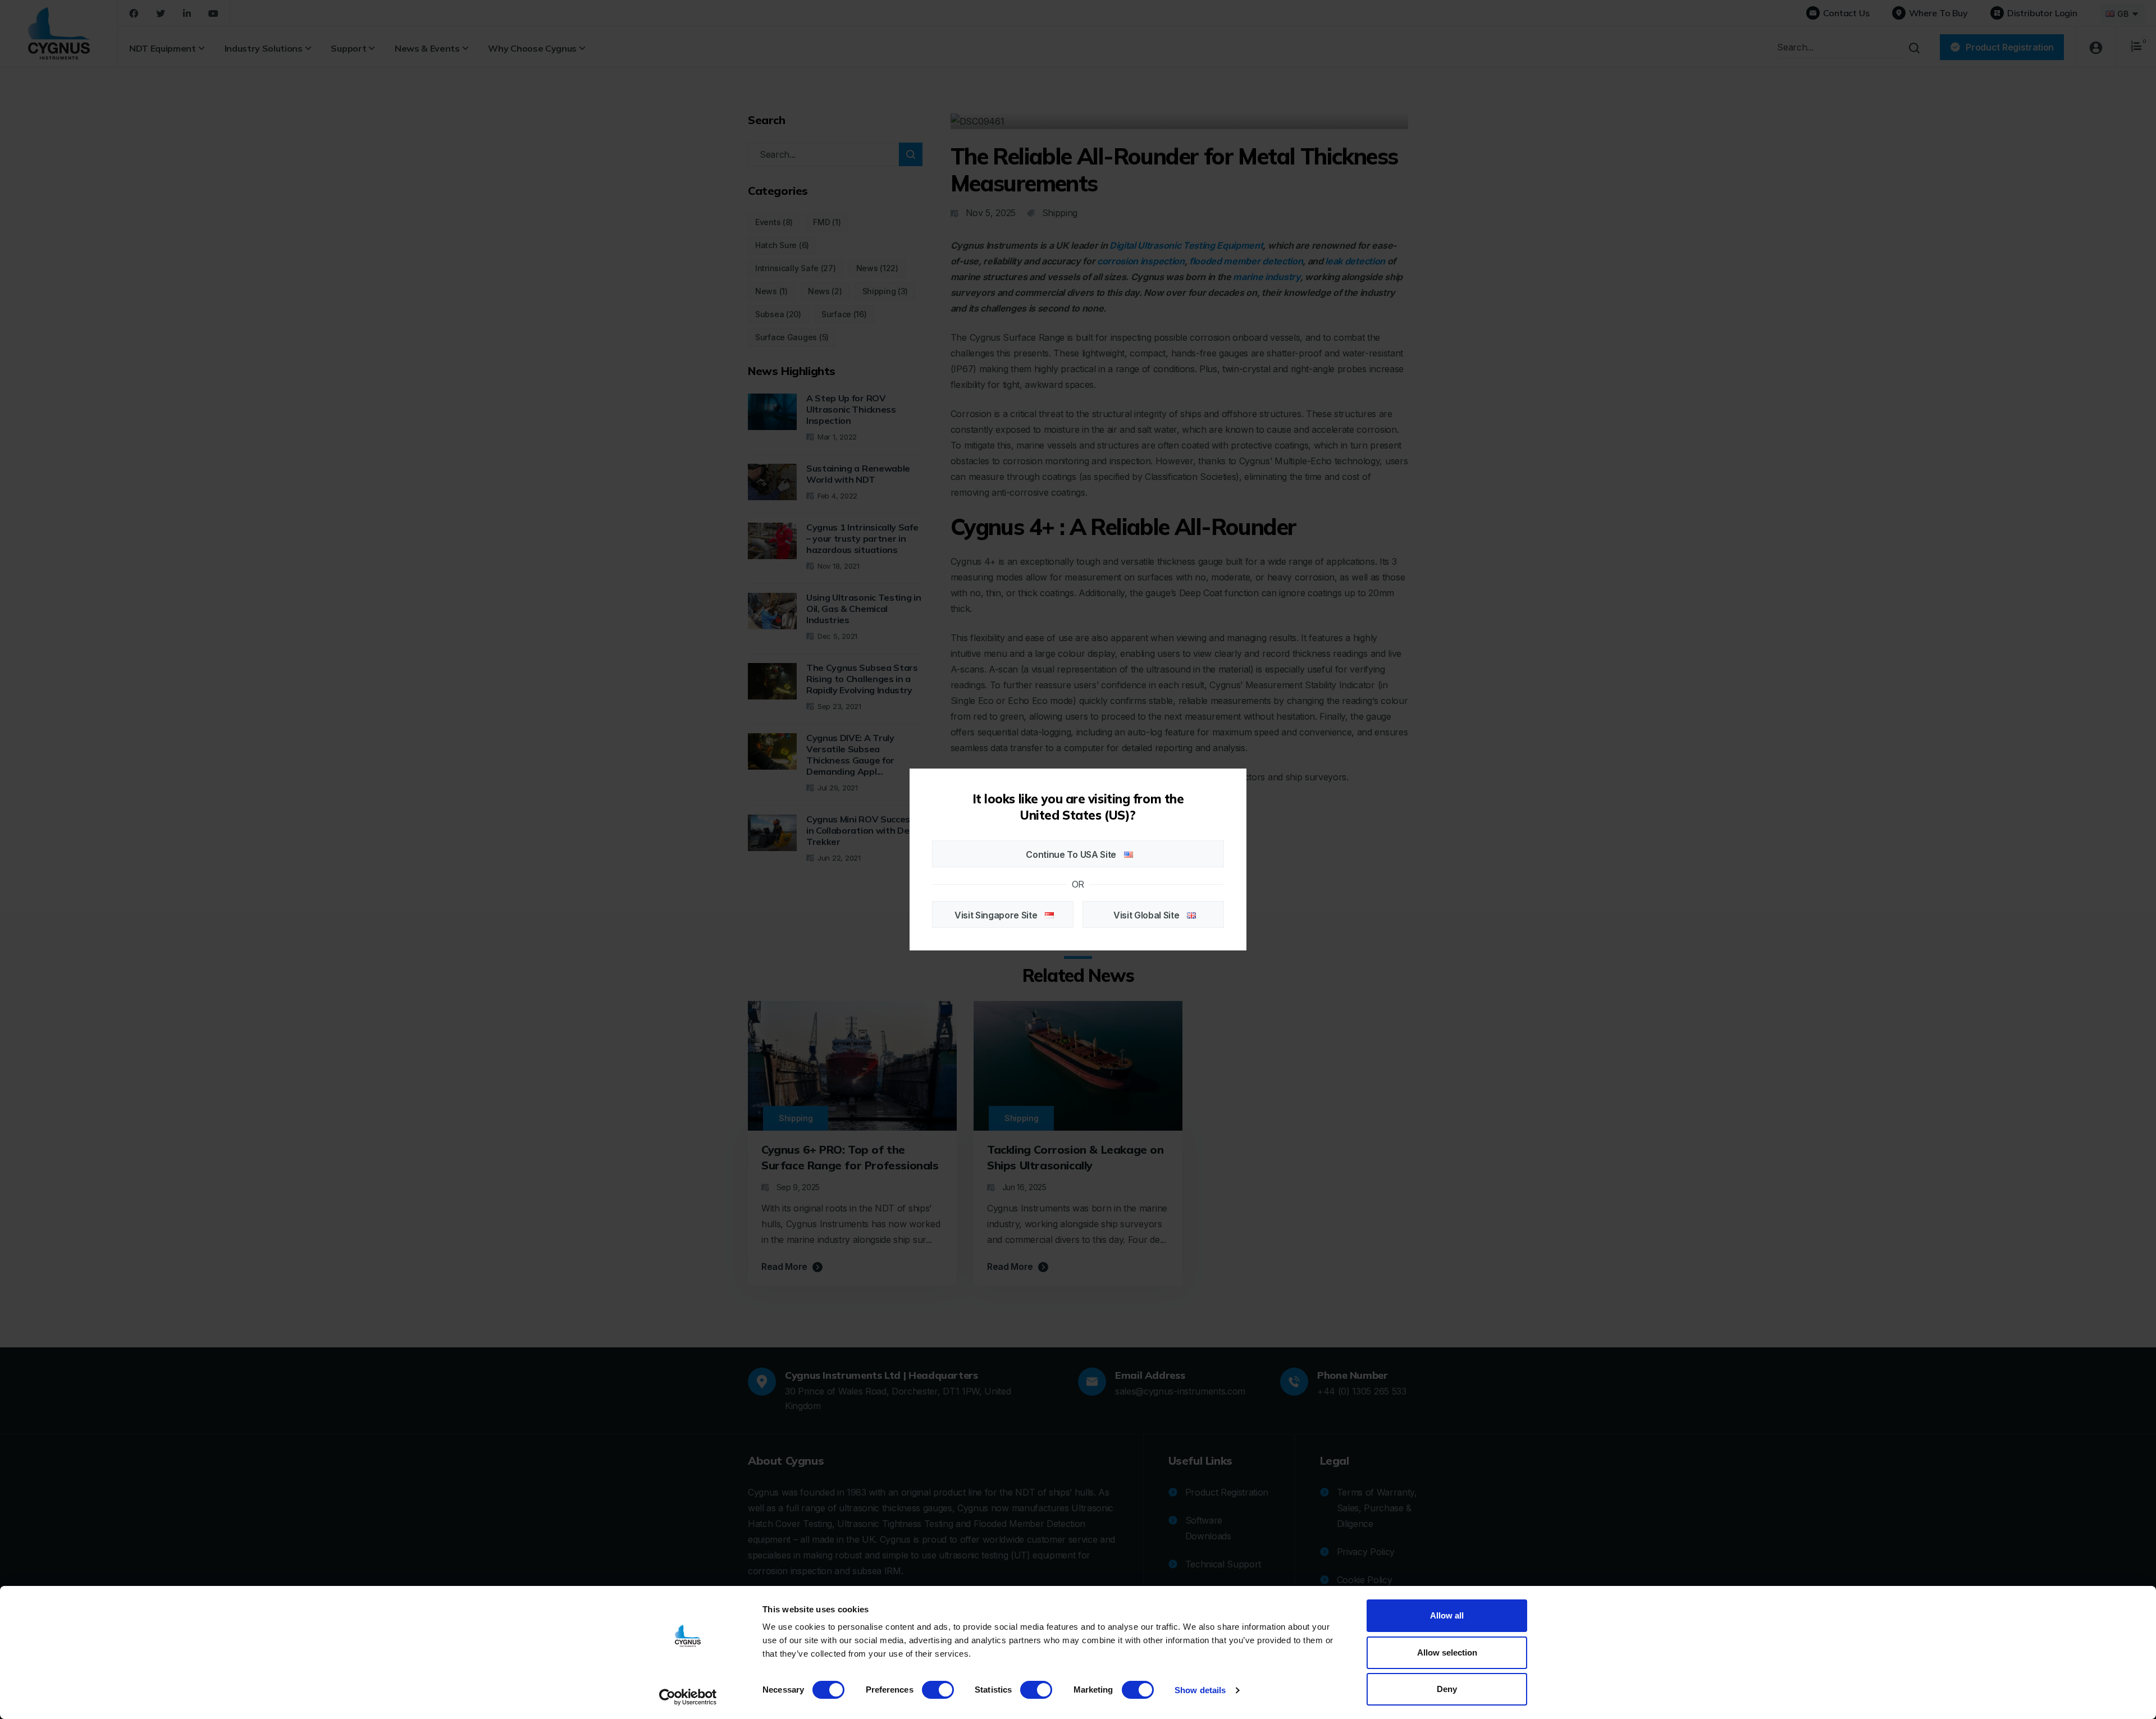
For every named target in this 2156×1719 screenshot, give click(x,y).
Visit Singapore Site (997, 915)
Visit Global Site (1147, 915)
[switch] (938, 1690)
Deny (1447, 1689)
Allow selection (1447, 1652)
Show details (1200, 1690)
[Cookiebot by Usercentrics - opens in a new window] (688, 1697)
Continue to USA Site (1072, 854)
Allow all (1447, 1615)
